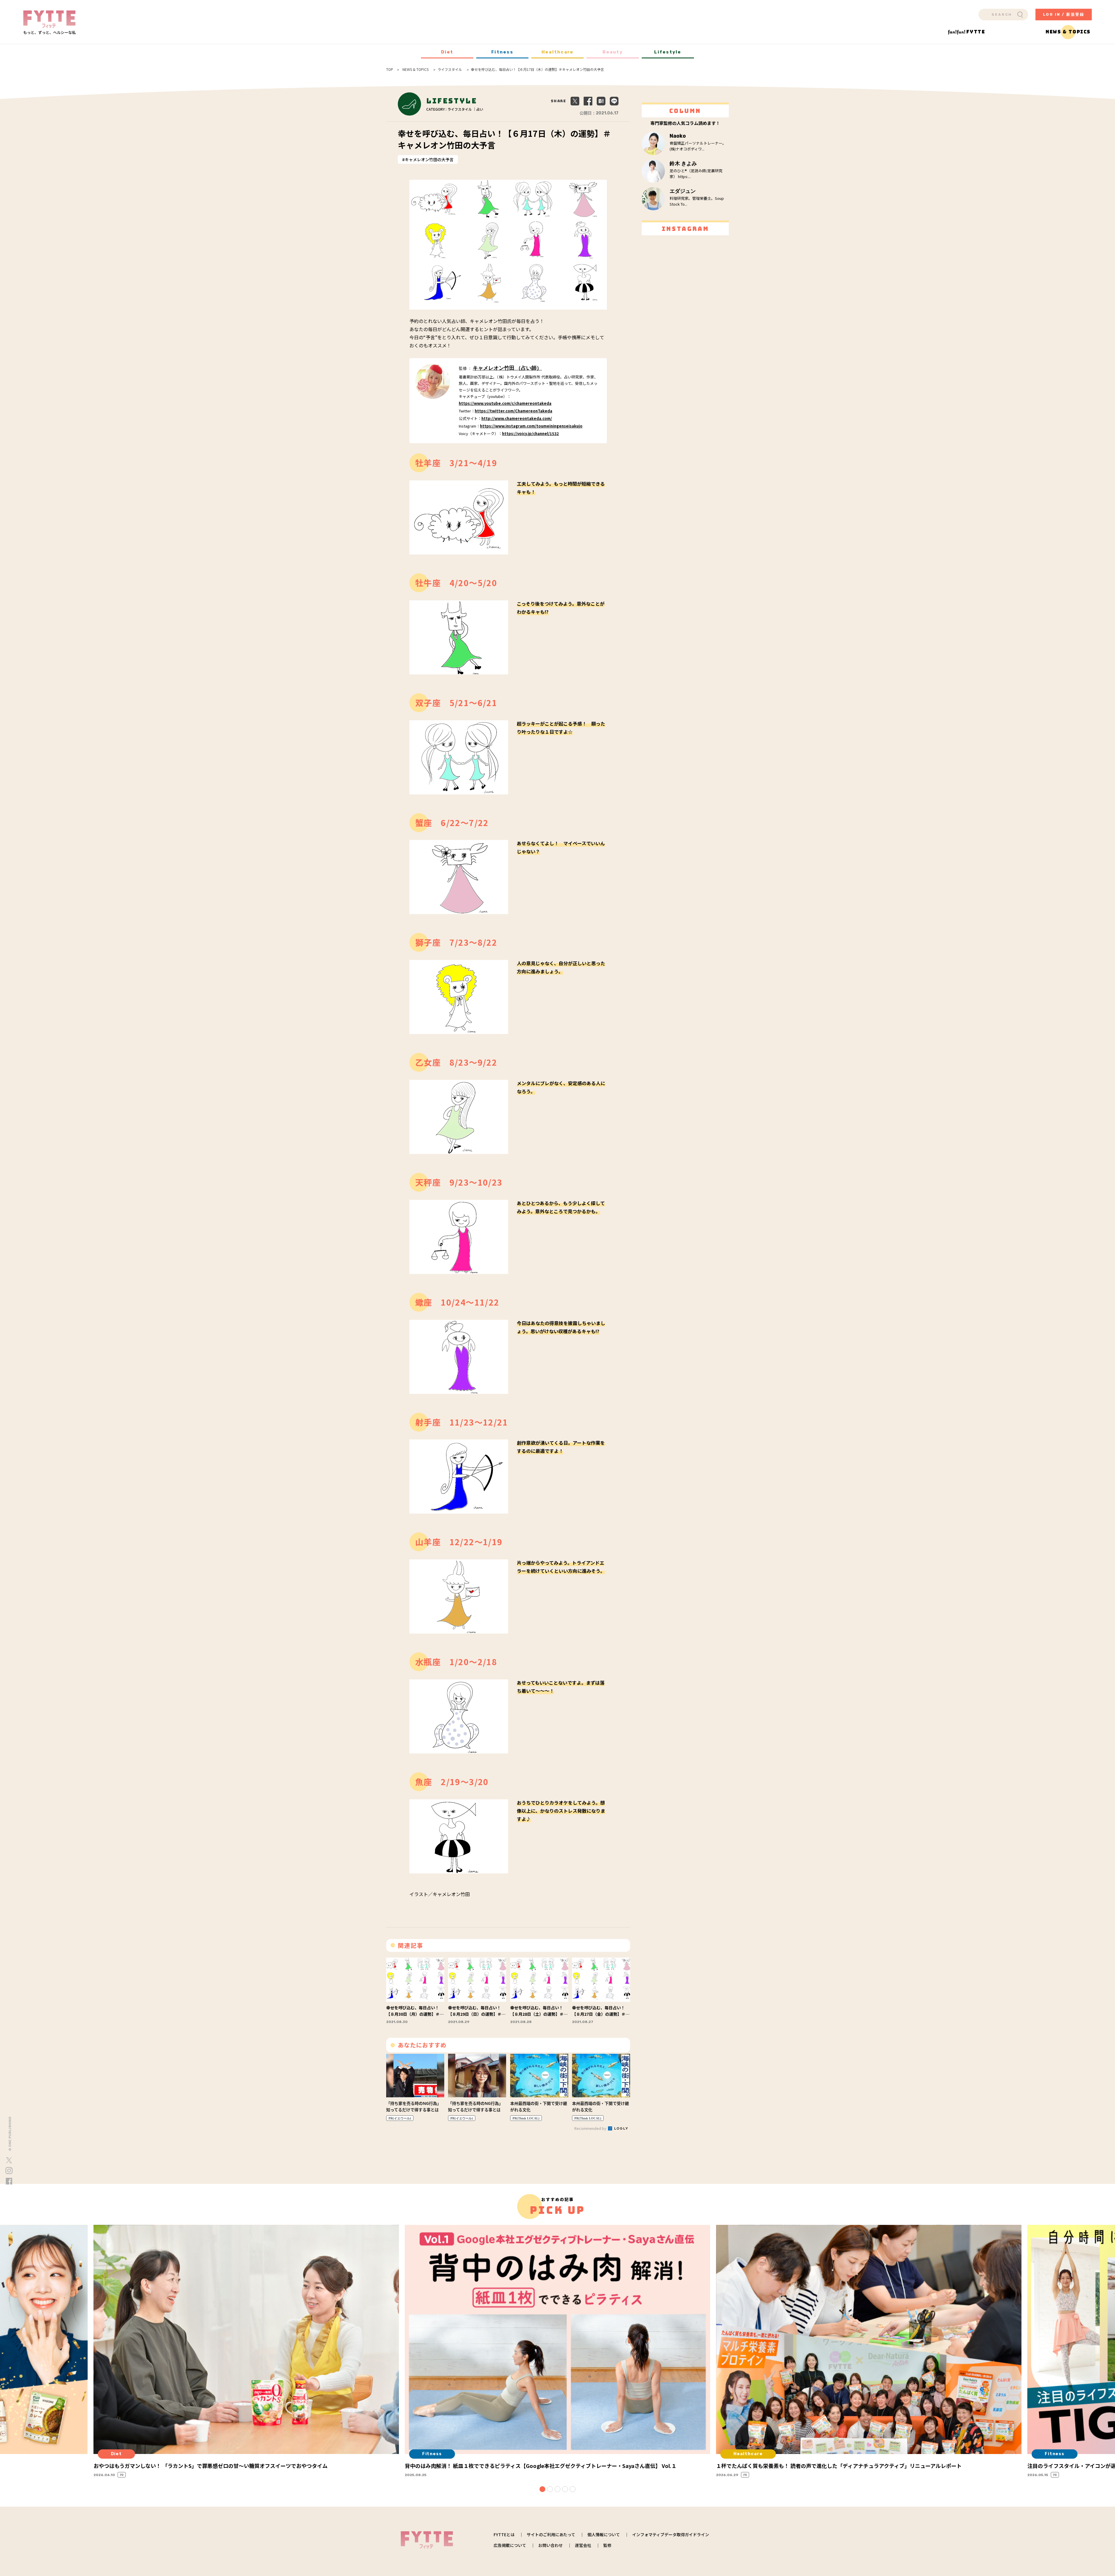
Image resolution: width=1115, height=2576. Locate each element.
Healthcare (558, 52)
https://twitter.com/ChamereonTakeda (514, 411)
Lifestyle (668, 52)
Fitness (502, 52)
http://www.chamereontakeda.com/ (517, 418)
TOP (390, 69)
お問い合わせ (551, 2545)
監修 (607, 2545)
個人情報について (604, 2534)
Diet (447, 52)
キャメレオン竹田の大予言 (429, 159)
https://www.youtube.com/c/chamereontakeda (505, 403)
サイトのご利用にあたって (551, 2534)
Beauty (613, 52)
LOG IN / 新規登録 (1064, 14)
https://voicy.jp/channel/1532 (530, 433)
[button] (542, 2489)
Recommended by (591, 2128)
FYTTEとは (504, 2534)
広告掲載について (510, 2545)
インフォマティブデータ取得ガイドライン (671, 2534)
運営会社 (583, 2545)
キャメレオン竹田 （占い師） (507, 368)
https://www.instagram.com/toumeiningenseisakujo (531, 426)
